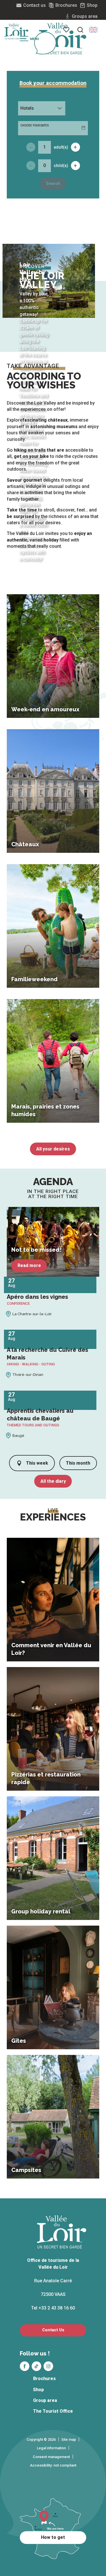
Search (53, 184)
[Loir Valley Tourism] (63, 39)
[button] (93, 30)
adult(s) (61, 147)
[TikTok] (36, 2366)
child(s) (61, 166)
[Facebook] (25, 2366)
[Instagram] (48, 2366)
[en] (93, 30)
